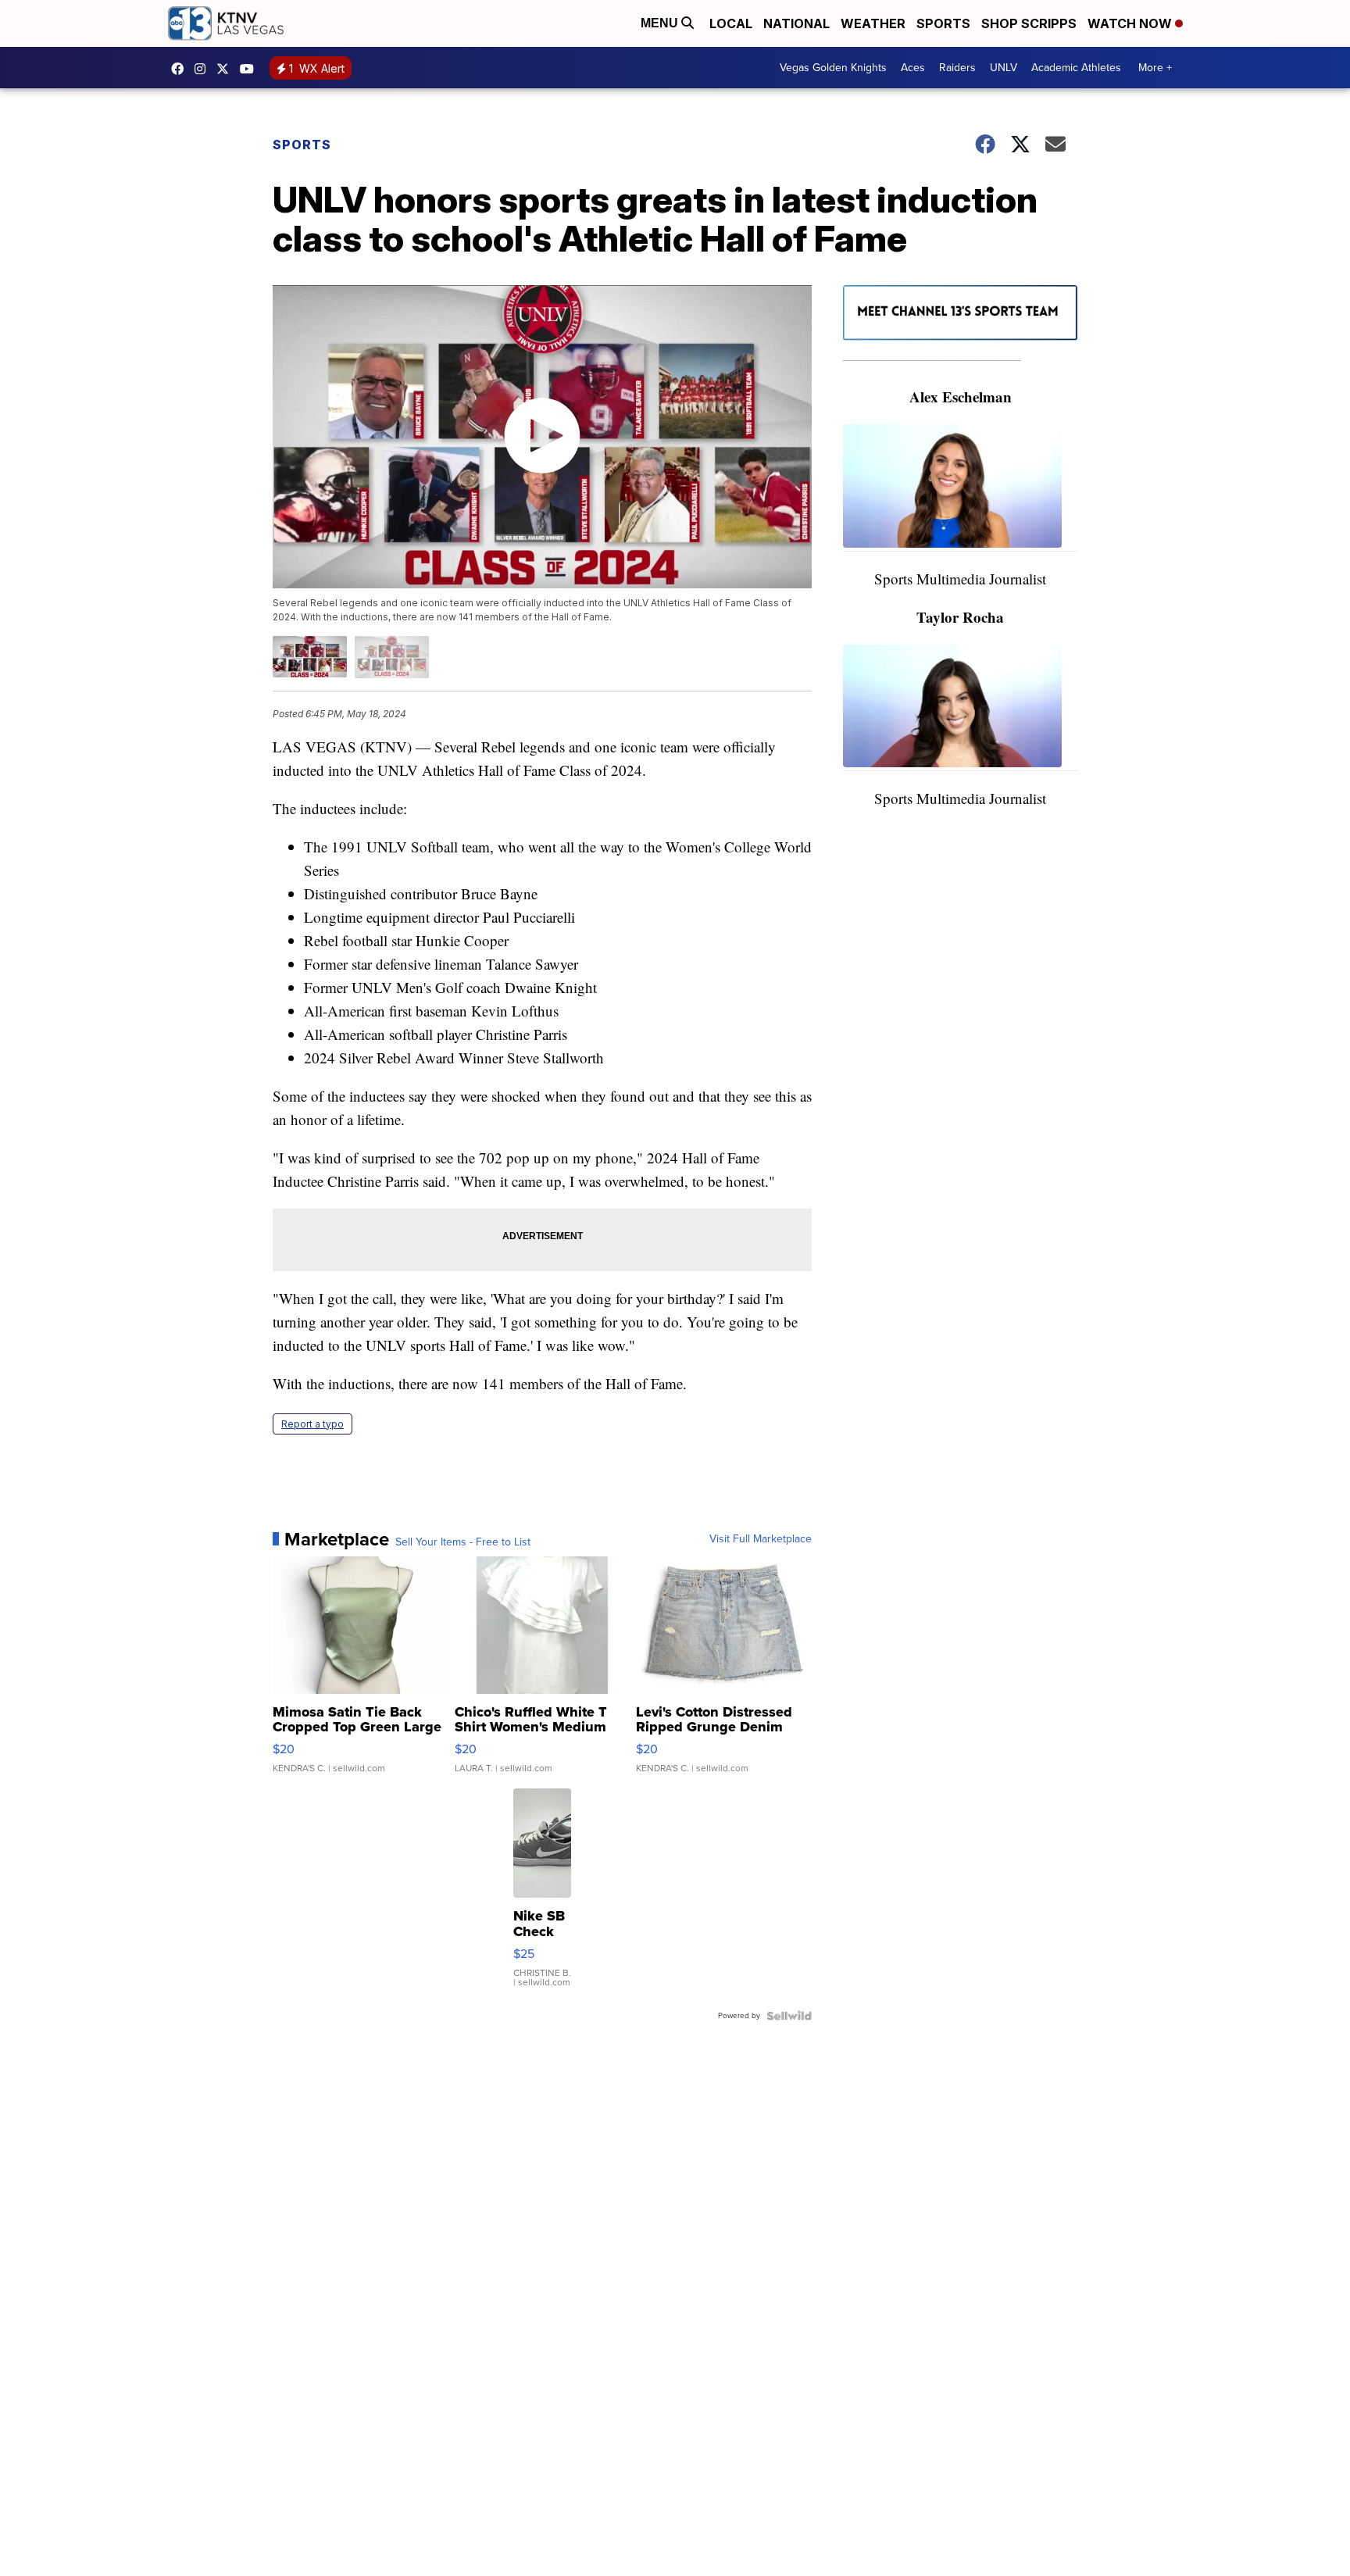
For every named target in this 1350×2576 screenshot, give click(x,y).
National (796, 23)
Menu (661, 23)
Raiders (957, 68)
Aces (913, 68)
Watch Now (1131, 23)
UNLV (1004, 68)
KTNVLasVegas (181, 69)
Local (731, 23)
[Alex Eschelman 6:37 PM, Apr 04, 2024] (960, 488)
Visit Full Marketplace (761, 1539)
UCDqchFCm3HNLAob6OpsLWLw (251, 69)
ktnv (204, 69)
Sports (943, 23)
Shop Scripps (1029, 23)
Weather (873, 23)
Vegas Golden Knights (833, 68)
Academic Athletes (1076, 68)
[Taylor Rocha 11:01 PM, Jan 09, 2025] (960, 708)
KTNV (227, 69)
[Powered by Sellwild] (789, 2016)
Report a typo (312, 1424)
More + (1155, 68)
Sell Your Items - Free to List (463, 1542)
